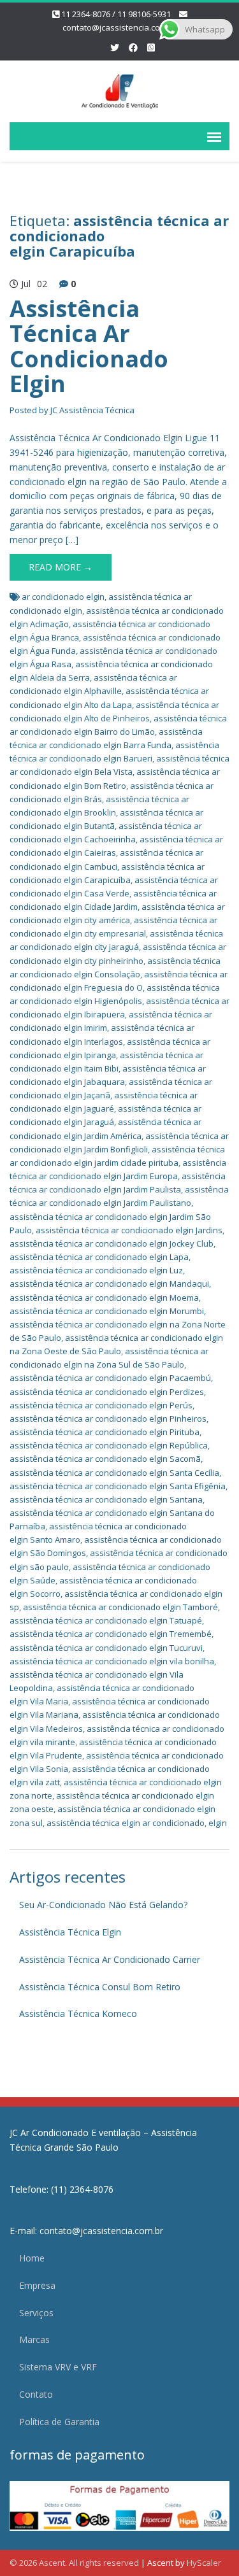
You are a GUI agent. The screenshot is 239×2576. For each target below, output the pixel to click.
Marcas (34, 2339)
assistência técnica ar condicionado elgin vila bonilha (112, 1661)
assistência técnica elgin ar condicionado (126, 1823)
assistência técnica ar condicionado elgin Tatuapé (106, 1620)
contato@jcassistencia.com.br (120, 27)
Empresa (37, 2285)
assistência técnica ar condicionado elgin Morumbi (107, 1311)
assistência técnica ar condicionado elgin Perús (101, 1405)
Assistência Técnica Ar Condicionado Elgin (89, 346)
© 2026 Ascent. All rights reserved (74, 2563)
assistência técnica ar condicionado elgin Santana (106, 1499)
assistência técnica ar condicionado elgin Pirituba (105, 1432)
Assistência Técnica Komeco (78, 2013)
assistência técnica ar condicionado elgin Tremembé (111, 1634)
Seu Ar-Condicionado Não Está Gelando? (103, 1905)
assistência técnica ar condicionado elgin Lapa (99, 1257)
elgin (218, 1823)
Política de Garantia (59, 2422)
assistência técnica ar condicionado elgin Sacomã (105, 1459)
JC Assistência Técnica (92, 410)
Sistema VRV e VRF (58, 2367)
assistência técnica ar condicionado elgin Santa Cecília (114, 1473)
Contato (36, 2394)
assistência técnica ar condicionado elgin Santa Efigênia (118, 1486)
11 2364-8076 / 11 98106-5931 (116, 14)
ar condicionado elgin (63, 597)
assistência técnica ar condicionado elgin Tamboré (120, 1607)
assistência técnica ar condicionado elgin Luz (96, 1270)
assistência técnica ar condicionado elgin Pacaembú (110, 1378)
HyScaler (204, 2563)
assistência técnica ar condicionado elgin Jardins (129, 1230)
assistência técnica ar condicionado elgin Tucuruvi (106, 1648)
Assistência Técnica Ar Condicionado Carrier (110, 1959)
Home (32, 2258)
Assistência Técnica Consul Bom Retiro (100, 1987)
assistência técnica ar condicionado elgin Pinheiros (108, 1419)
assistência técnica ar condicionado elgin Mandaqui (109, 1284)
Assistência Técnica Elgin (70, 1932)
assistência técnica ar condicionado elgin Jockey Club (112, 1243)
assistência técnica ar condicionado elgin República (109, 1445)
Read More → (61, 567)
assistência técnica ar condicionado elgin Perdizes (107, 1392)
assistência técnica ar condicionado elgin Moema (104, 1298)
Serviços (36, 2313)
